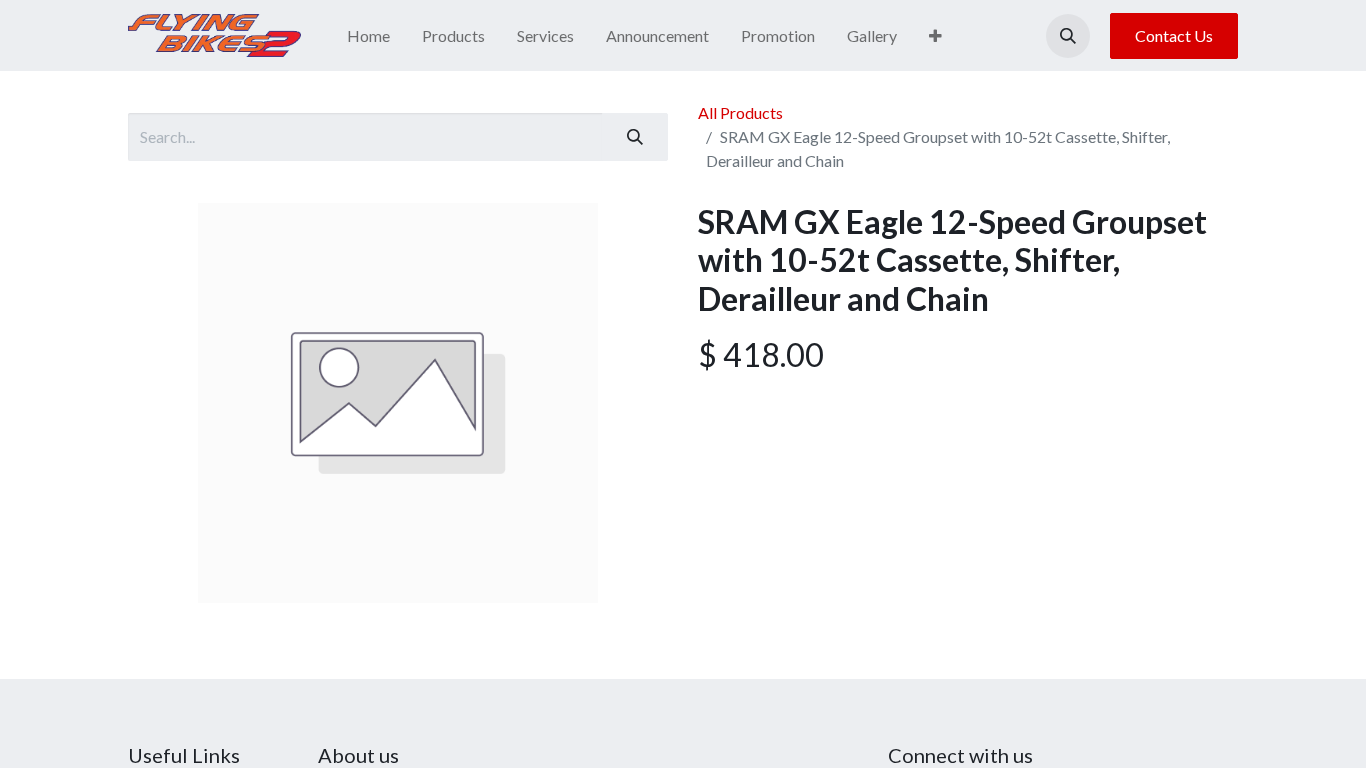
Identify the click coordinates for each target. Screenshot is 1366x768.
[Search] (635, 137)
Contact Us (1174, 35)
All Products (740, 112)
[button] (1068, 36)
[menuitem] (368, 36)
